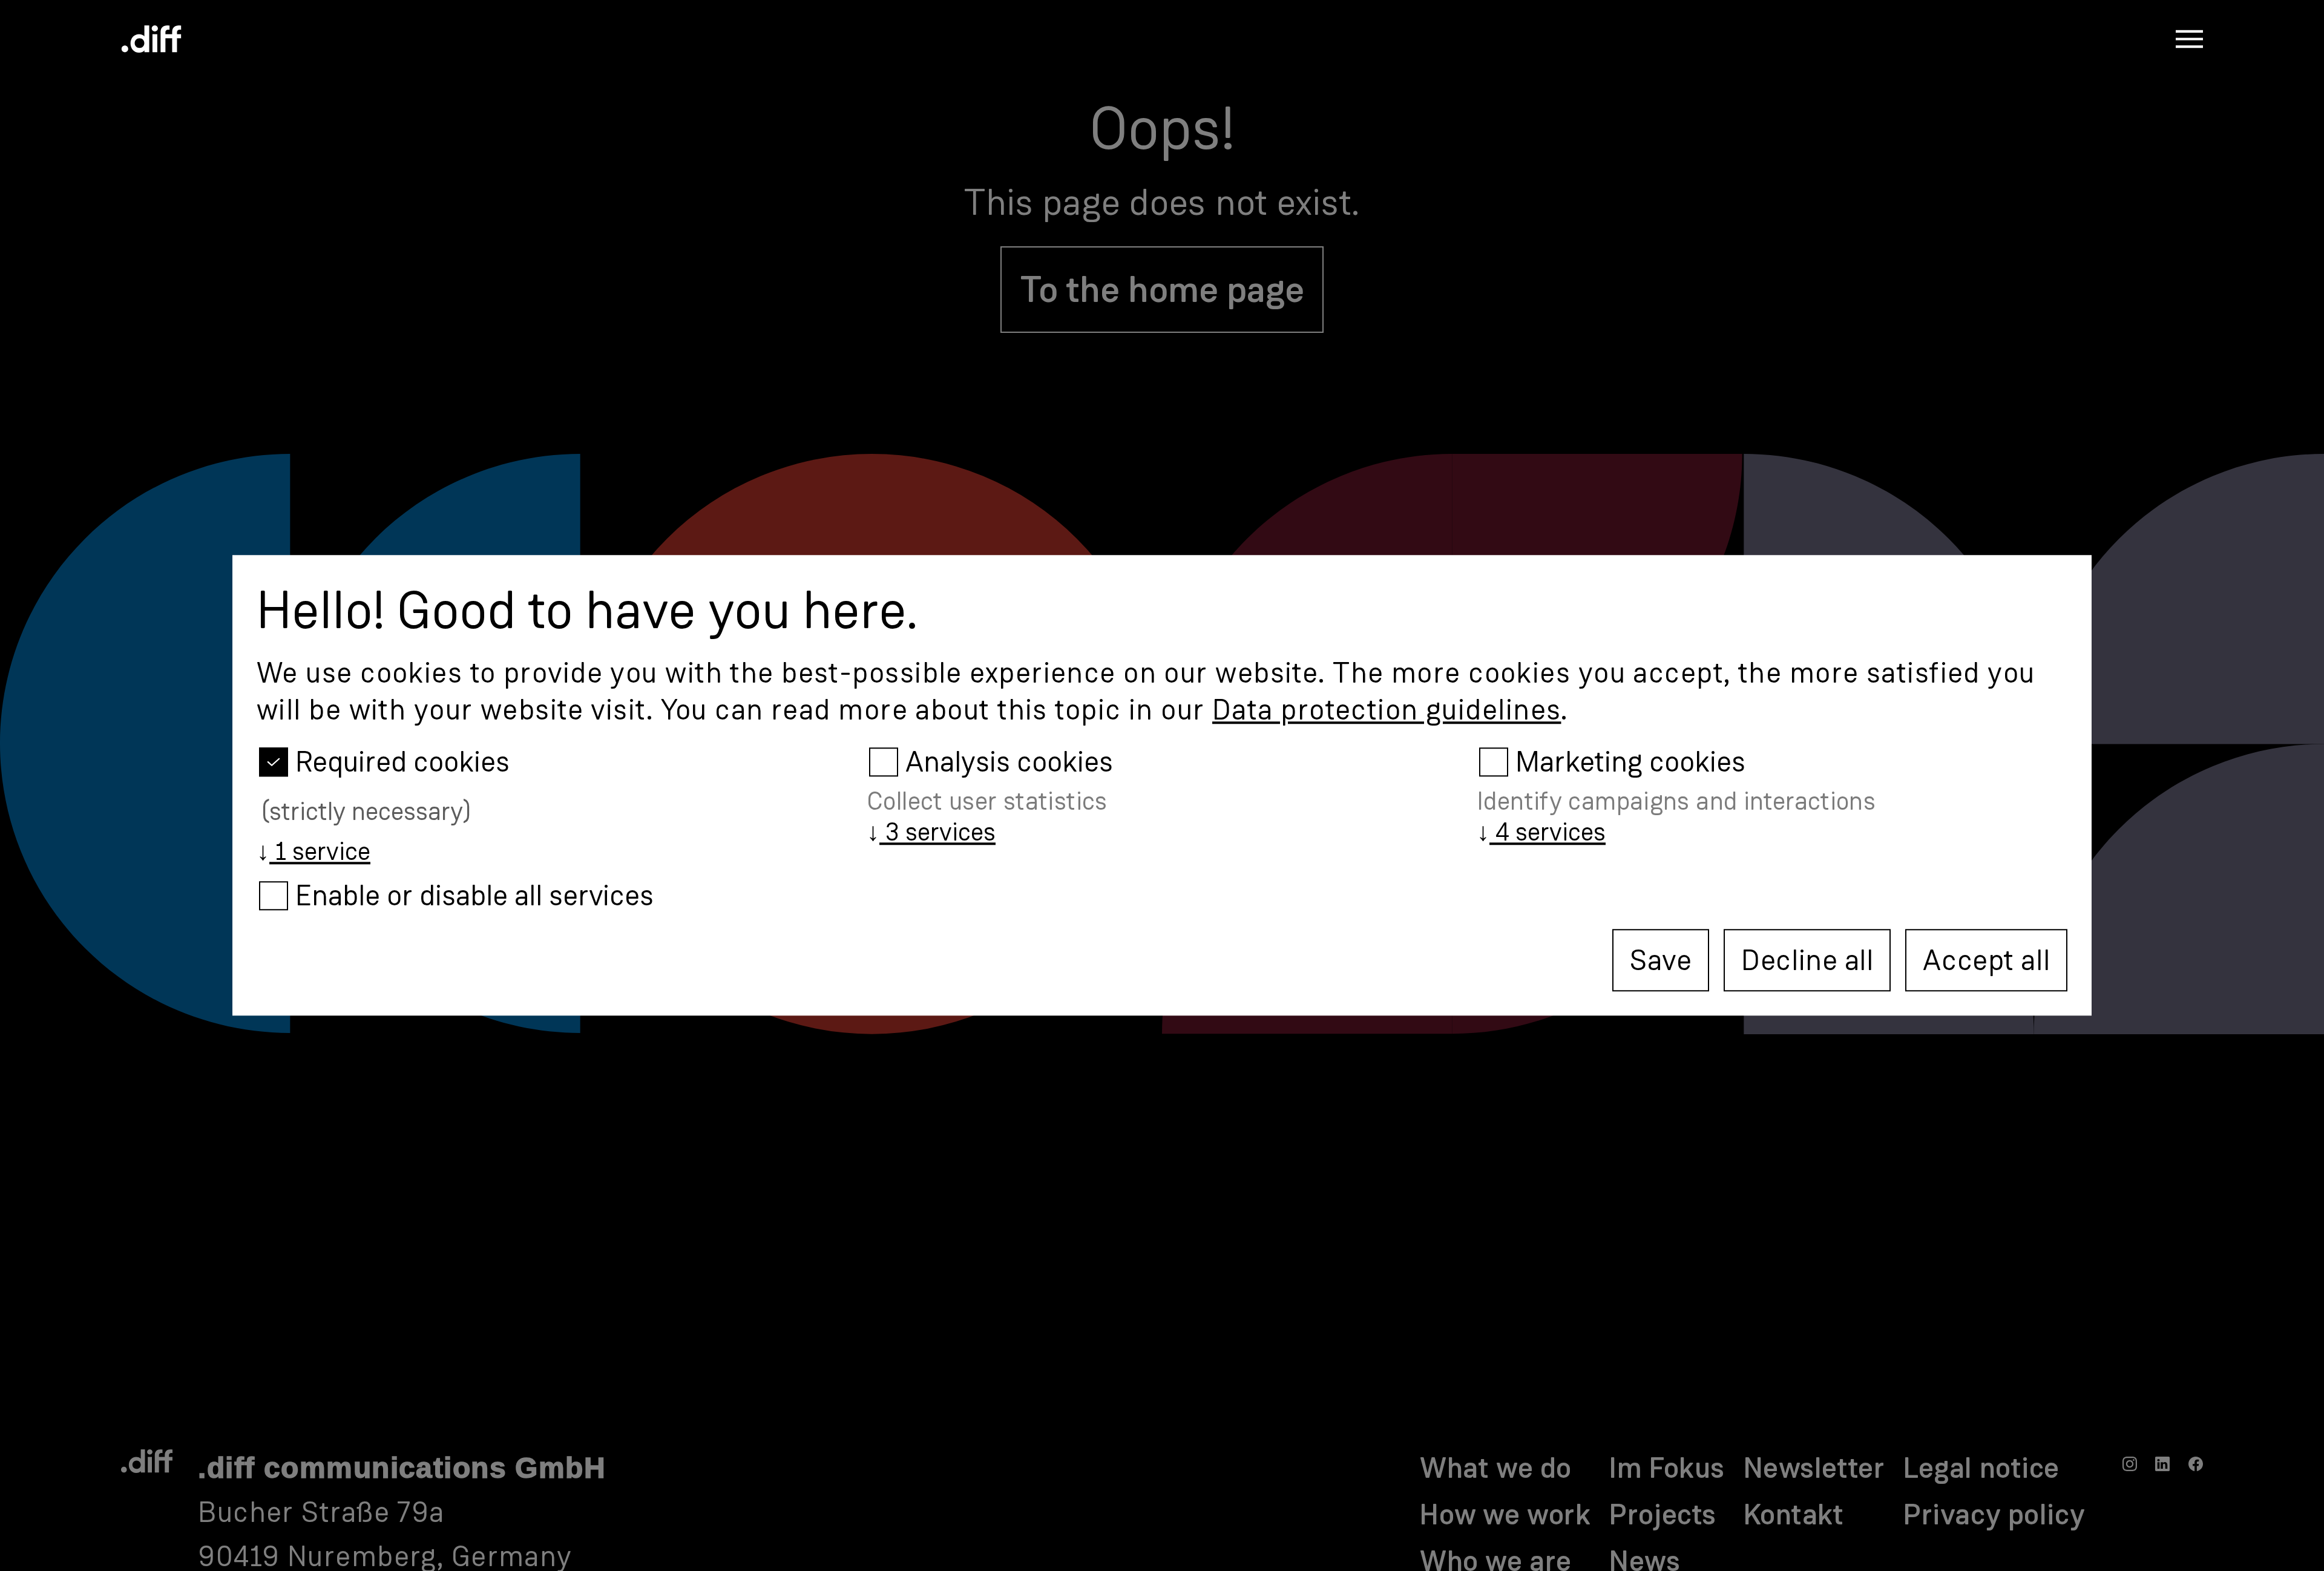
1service (313, 851)
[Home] (151, 39)
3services (931, 832)
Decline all (1807, 960)
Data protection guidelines (1387, 710)
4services (1541, 832)
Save (1661, 960)
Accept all (1986, 960)
